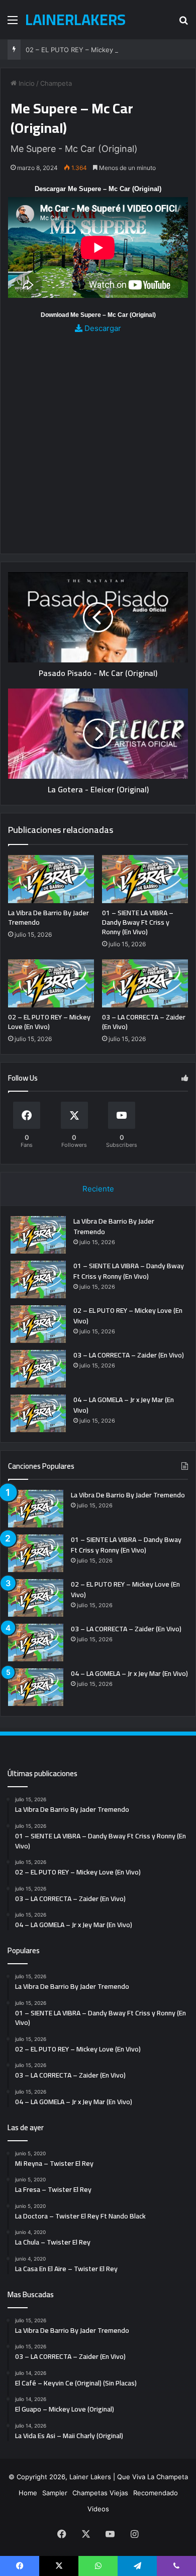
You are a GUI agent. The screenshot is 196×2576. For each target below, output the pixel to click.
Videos (98, 2509)
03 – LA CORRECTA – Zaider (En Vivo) (144, 1022)
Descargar (102, 328)
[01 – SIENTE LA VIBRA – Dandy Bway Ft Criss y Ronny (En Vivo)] (145, 879)
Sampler (55, 2493)
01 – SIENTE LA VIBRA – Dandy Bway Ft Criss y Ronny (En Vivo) (138, 922)
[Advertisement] (98, 437)
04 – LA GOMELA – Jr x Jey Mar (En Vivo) (124, 1405)
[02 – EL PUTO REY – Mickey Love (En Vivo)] (51, 983)
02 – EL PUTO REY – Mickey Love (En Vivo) (93, 50)
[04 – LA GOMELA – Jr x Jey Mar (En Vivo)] (38, 1413)
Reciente (98, 1189)
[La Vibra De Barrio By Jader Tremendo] (51, 879)
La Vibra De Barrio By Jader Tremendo (48, 917)
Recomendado (156, 2493)
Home (28, 2493)
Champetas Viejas (100, 2493)
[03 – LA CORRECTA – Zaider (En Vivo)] (145, 983)
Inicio (26, 83)
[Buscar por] (183, 23)
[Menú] (13, 23)
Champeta (56, 83)
